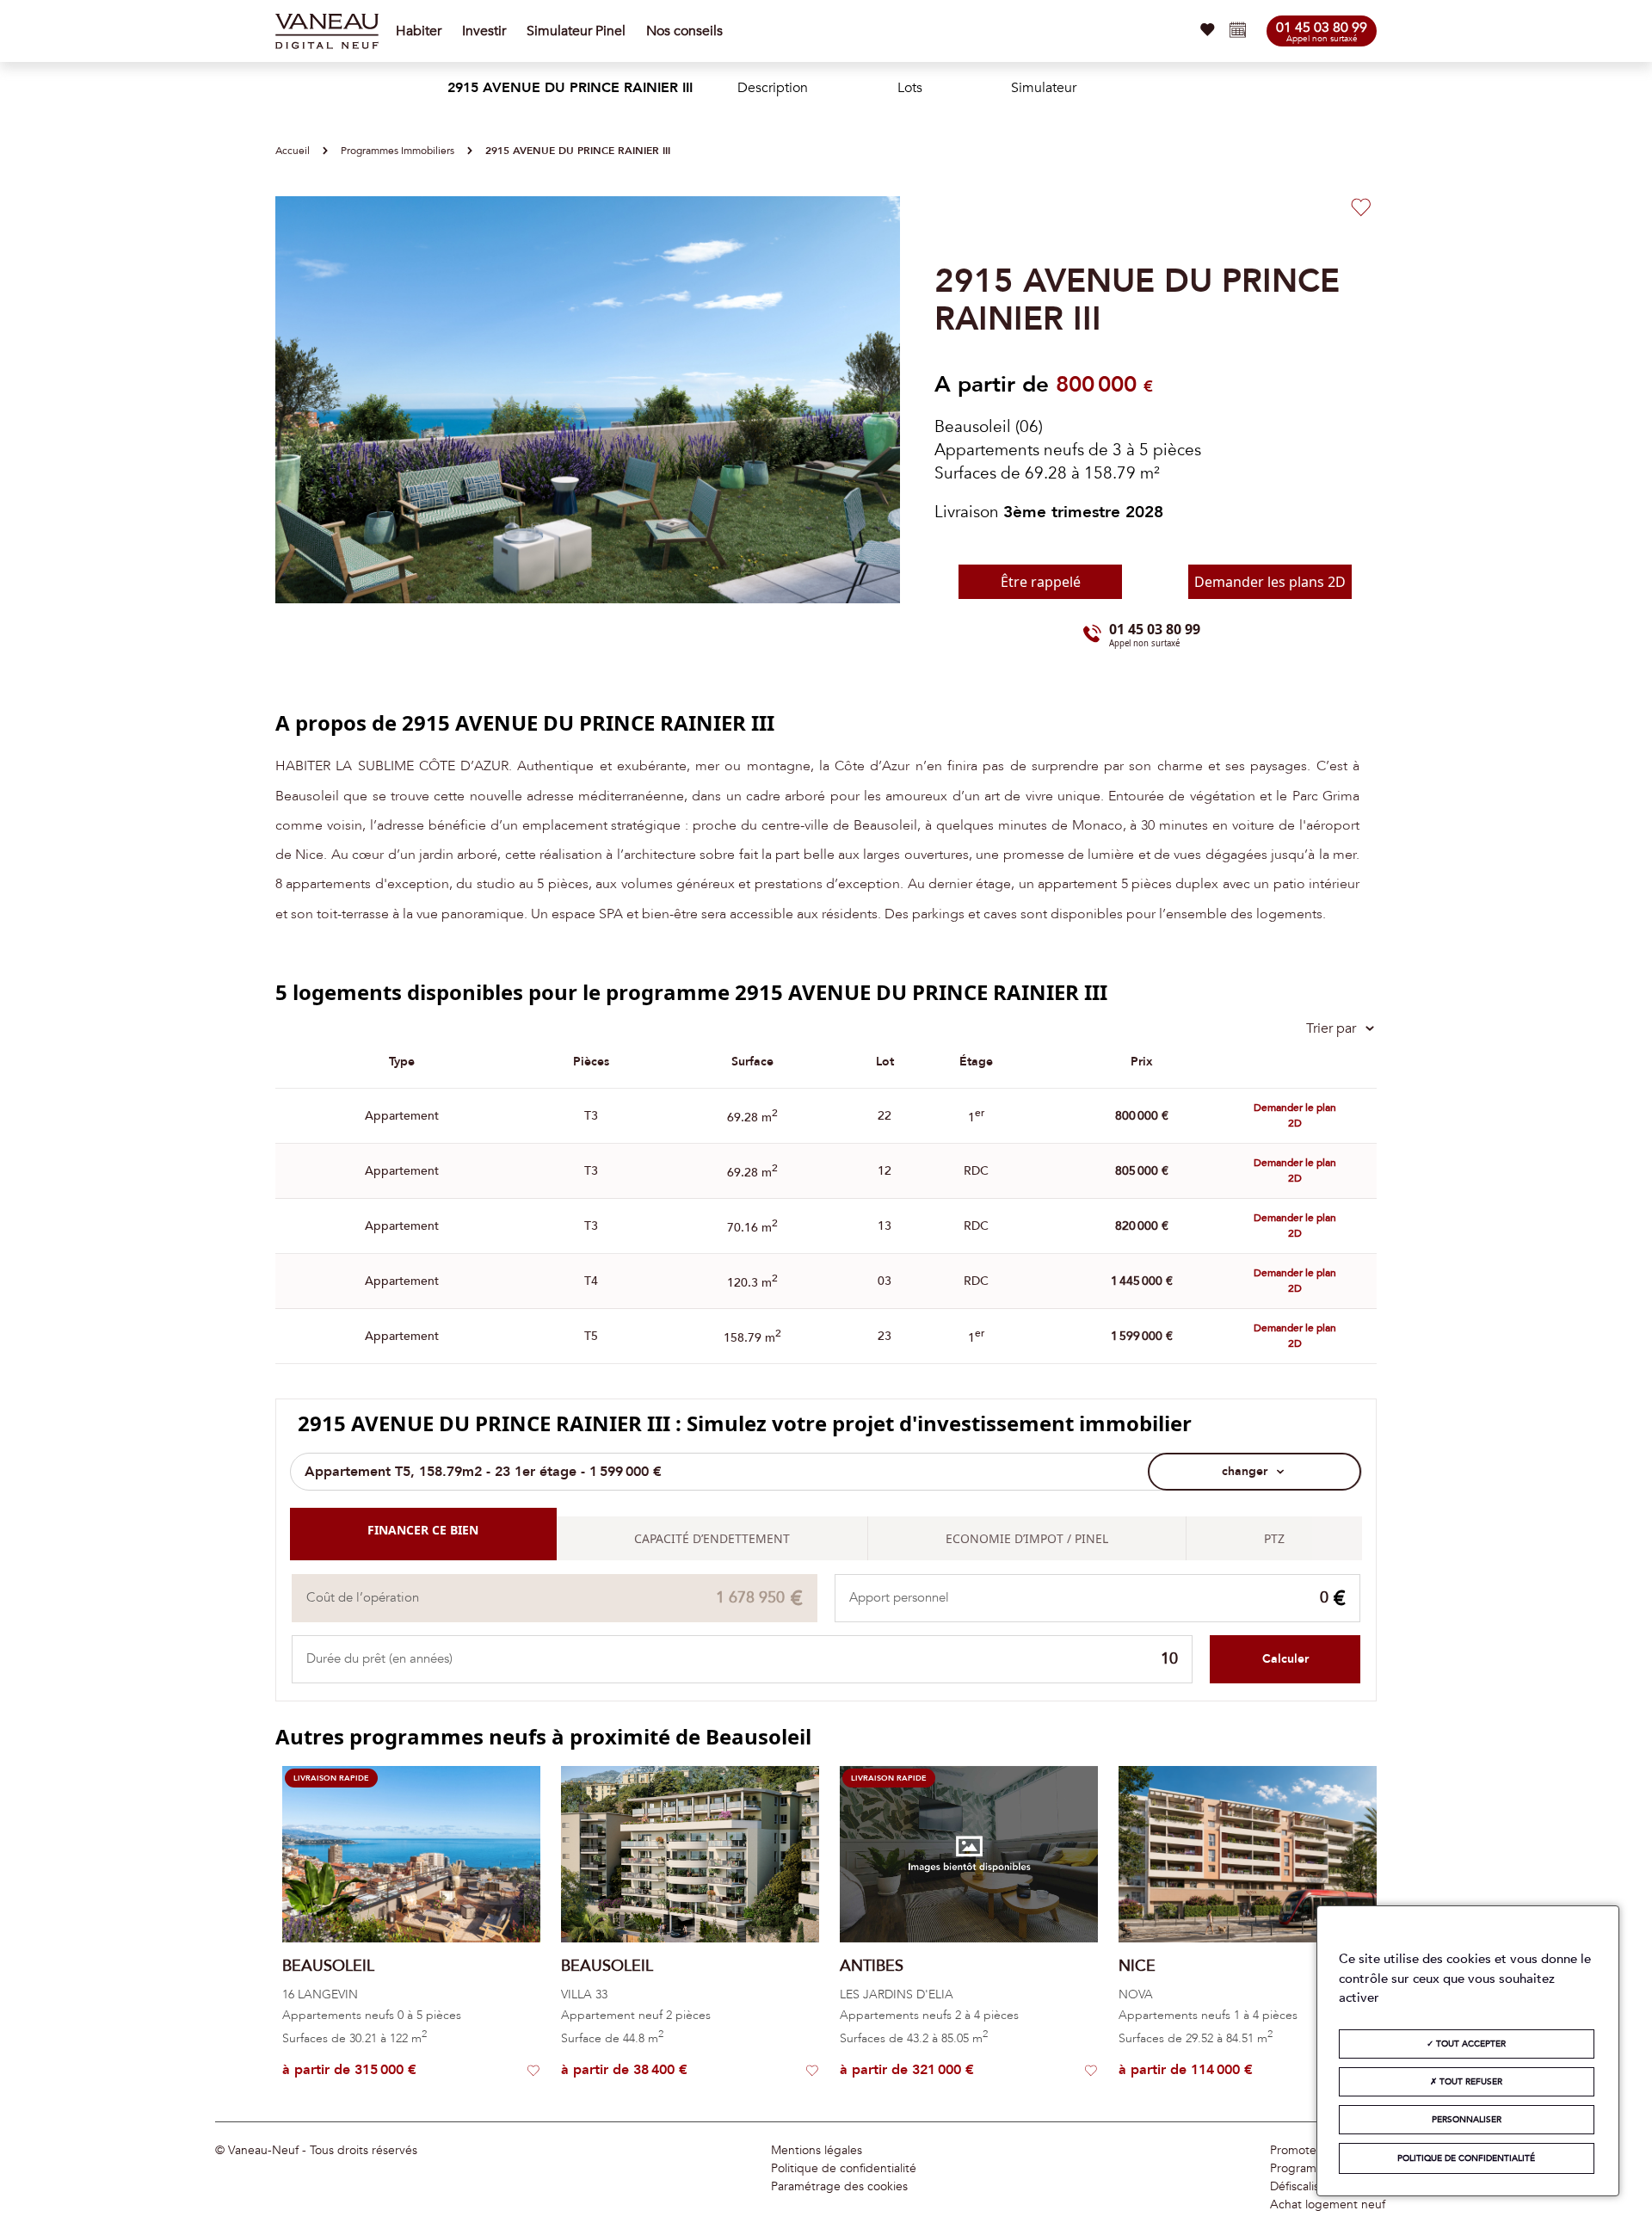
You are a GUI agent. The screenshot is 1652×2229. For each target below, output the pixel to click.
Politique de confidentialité (844, 2169)
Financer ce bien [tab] (423, 1530)
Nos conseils (684, 31)
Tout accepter (1470, 2044)
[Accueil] (327, 31)
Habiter (419, 31)
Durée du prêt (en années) (379, 1659)
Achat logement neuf (1328, 2205)
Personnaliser (1467, 2120)
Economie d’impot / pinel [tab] (1027, 1538)
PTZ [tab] (1274, 1538)
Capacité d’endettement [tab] (712, 1538)
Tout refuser (1470, 2082)
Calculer (1285, 1659)
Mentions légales (817, 2151)
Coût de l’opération (363, 1598)
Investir (484, 31)
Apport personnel (899, 1598)
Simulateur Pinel (576, 31)
